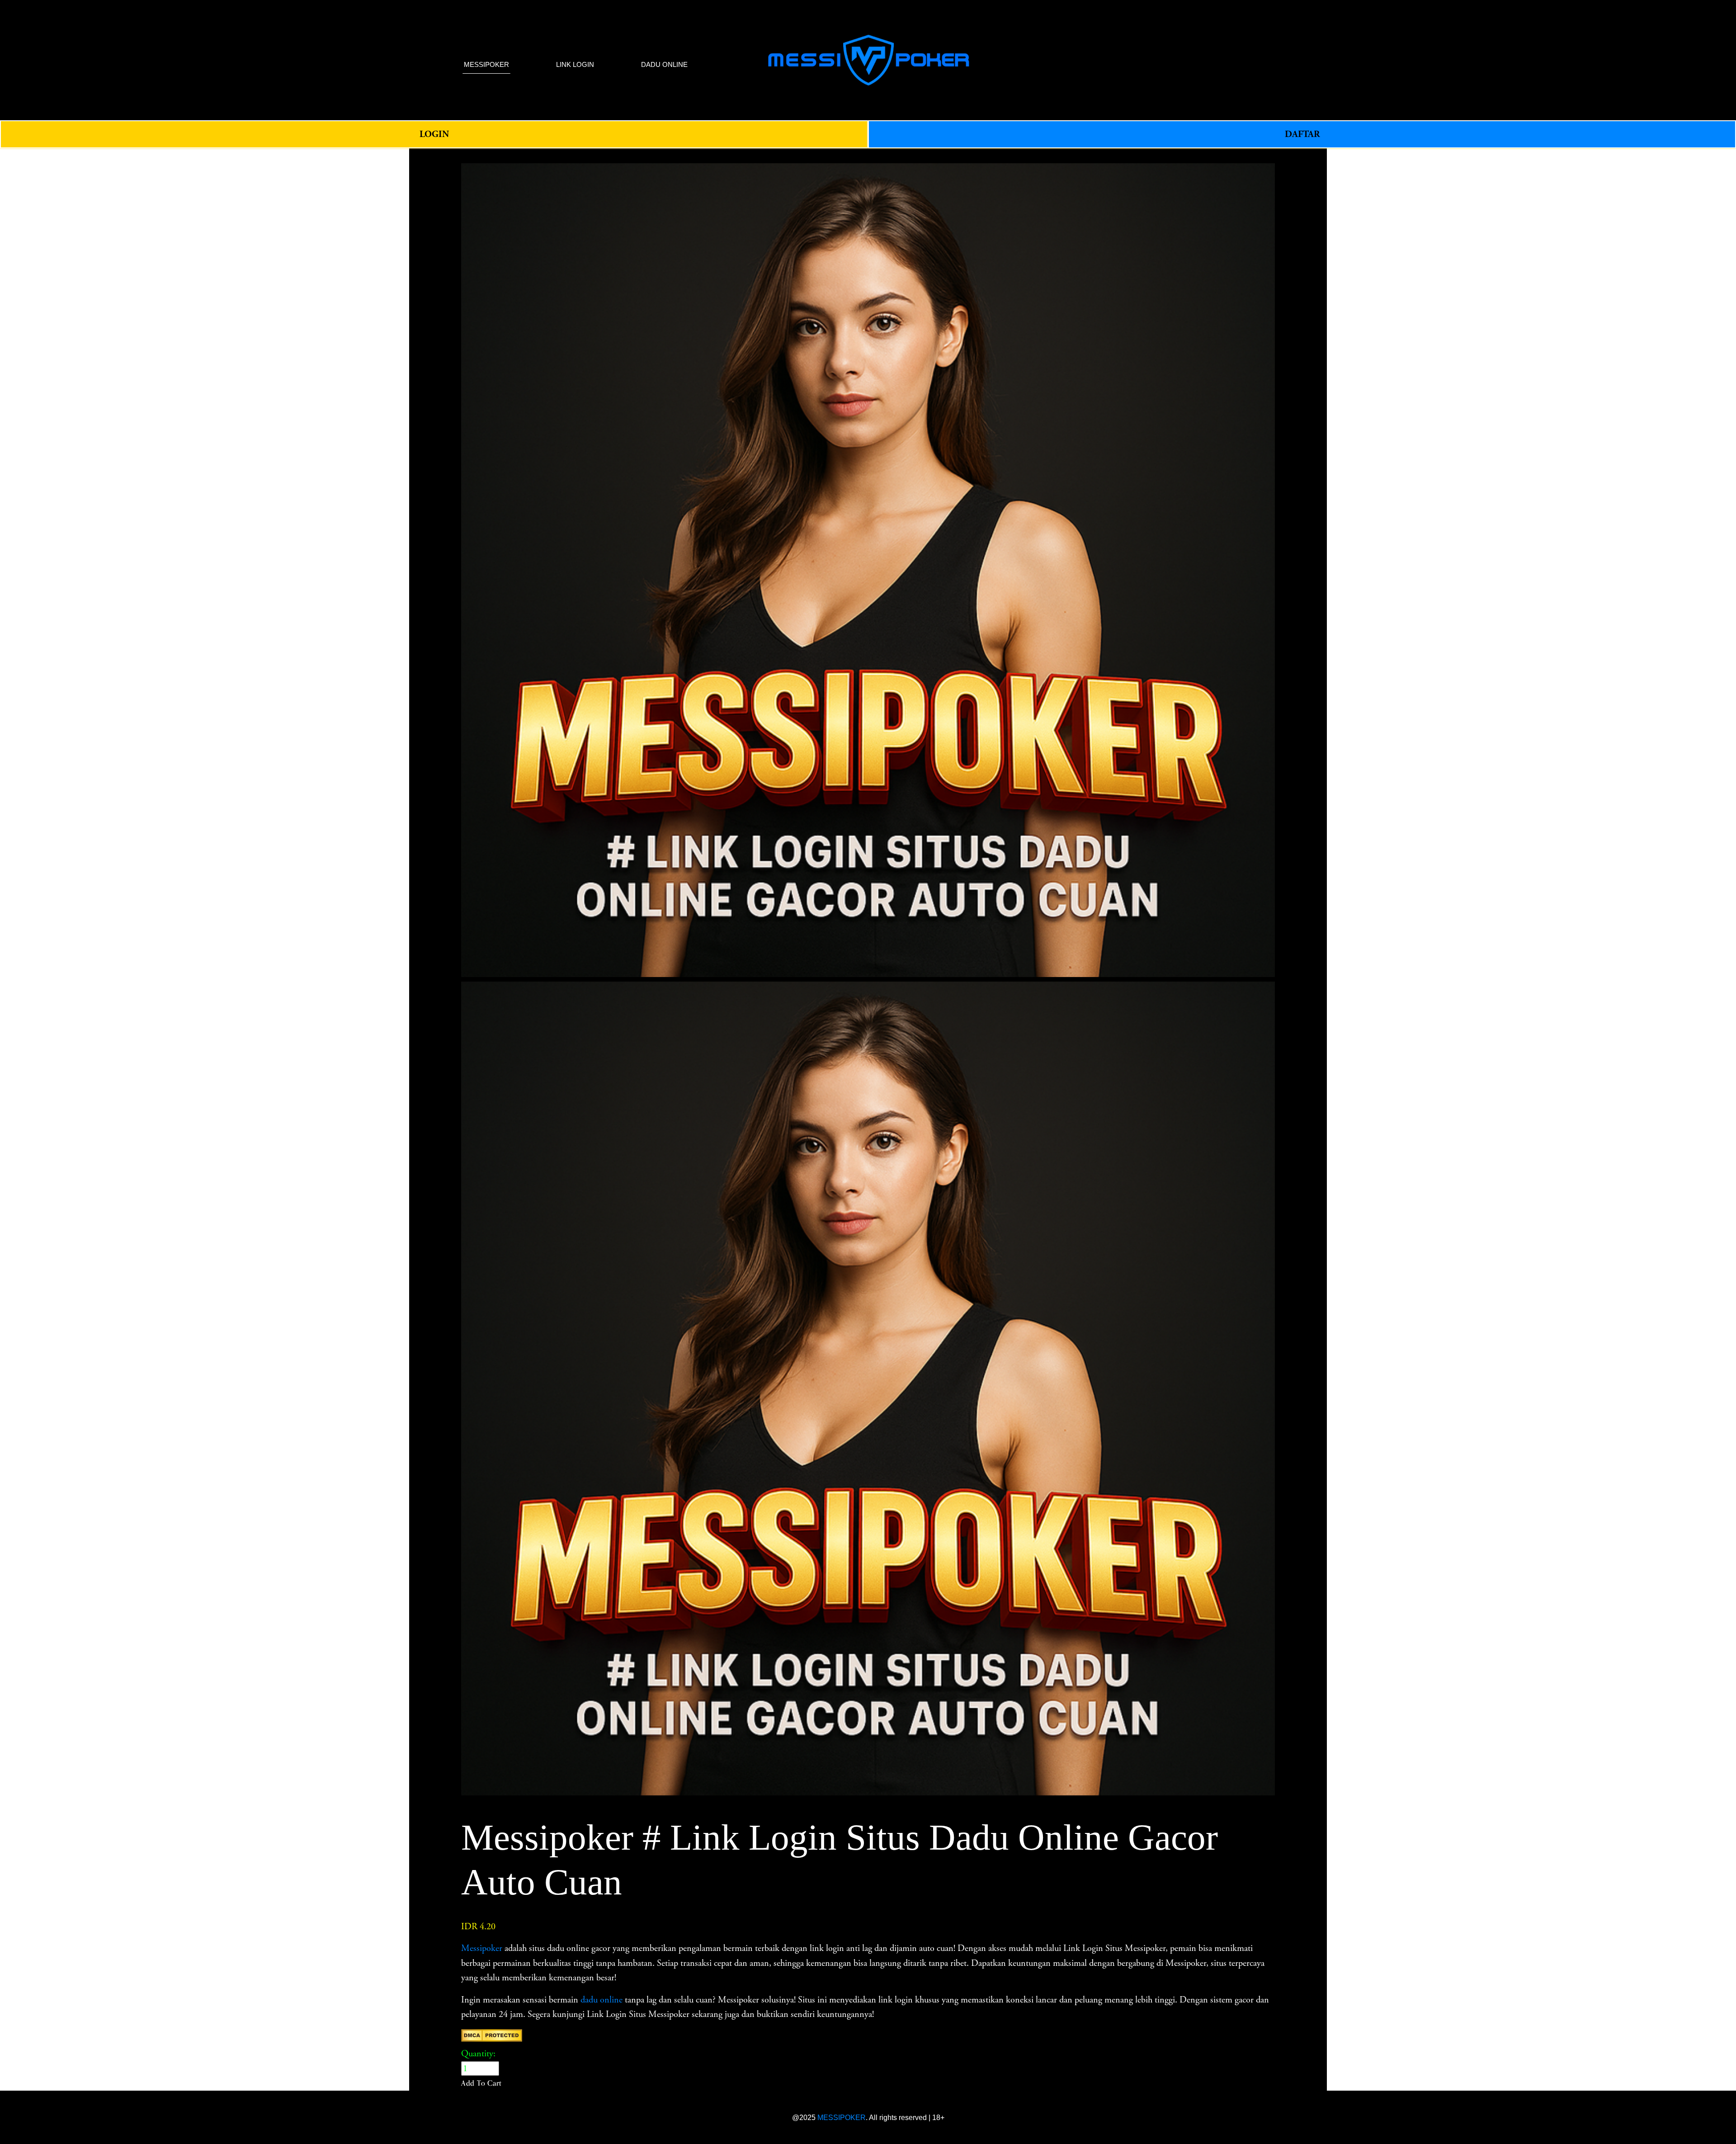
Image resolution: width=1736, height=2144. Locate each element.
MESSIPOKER (842, 2117)
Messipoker (482, 1948)
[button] (481, 2083)
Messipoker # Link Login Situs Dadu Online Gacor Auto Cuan (594, 156)
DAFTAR (1302, 134)
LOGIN (434, 134)
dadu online (601, 2000)
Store (470, 156)
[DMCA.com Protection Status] (492, 2039)
